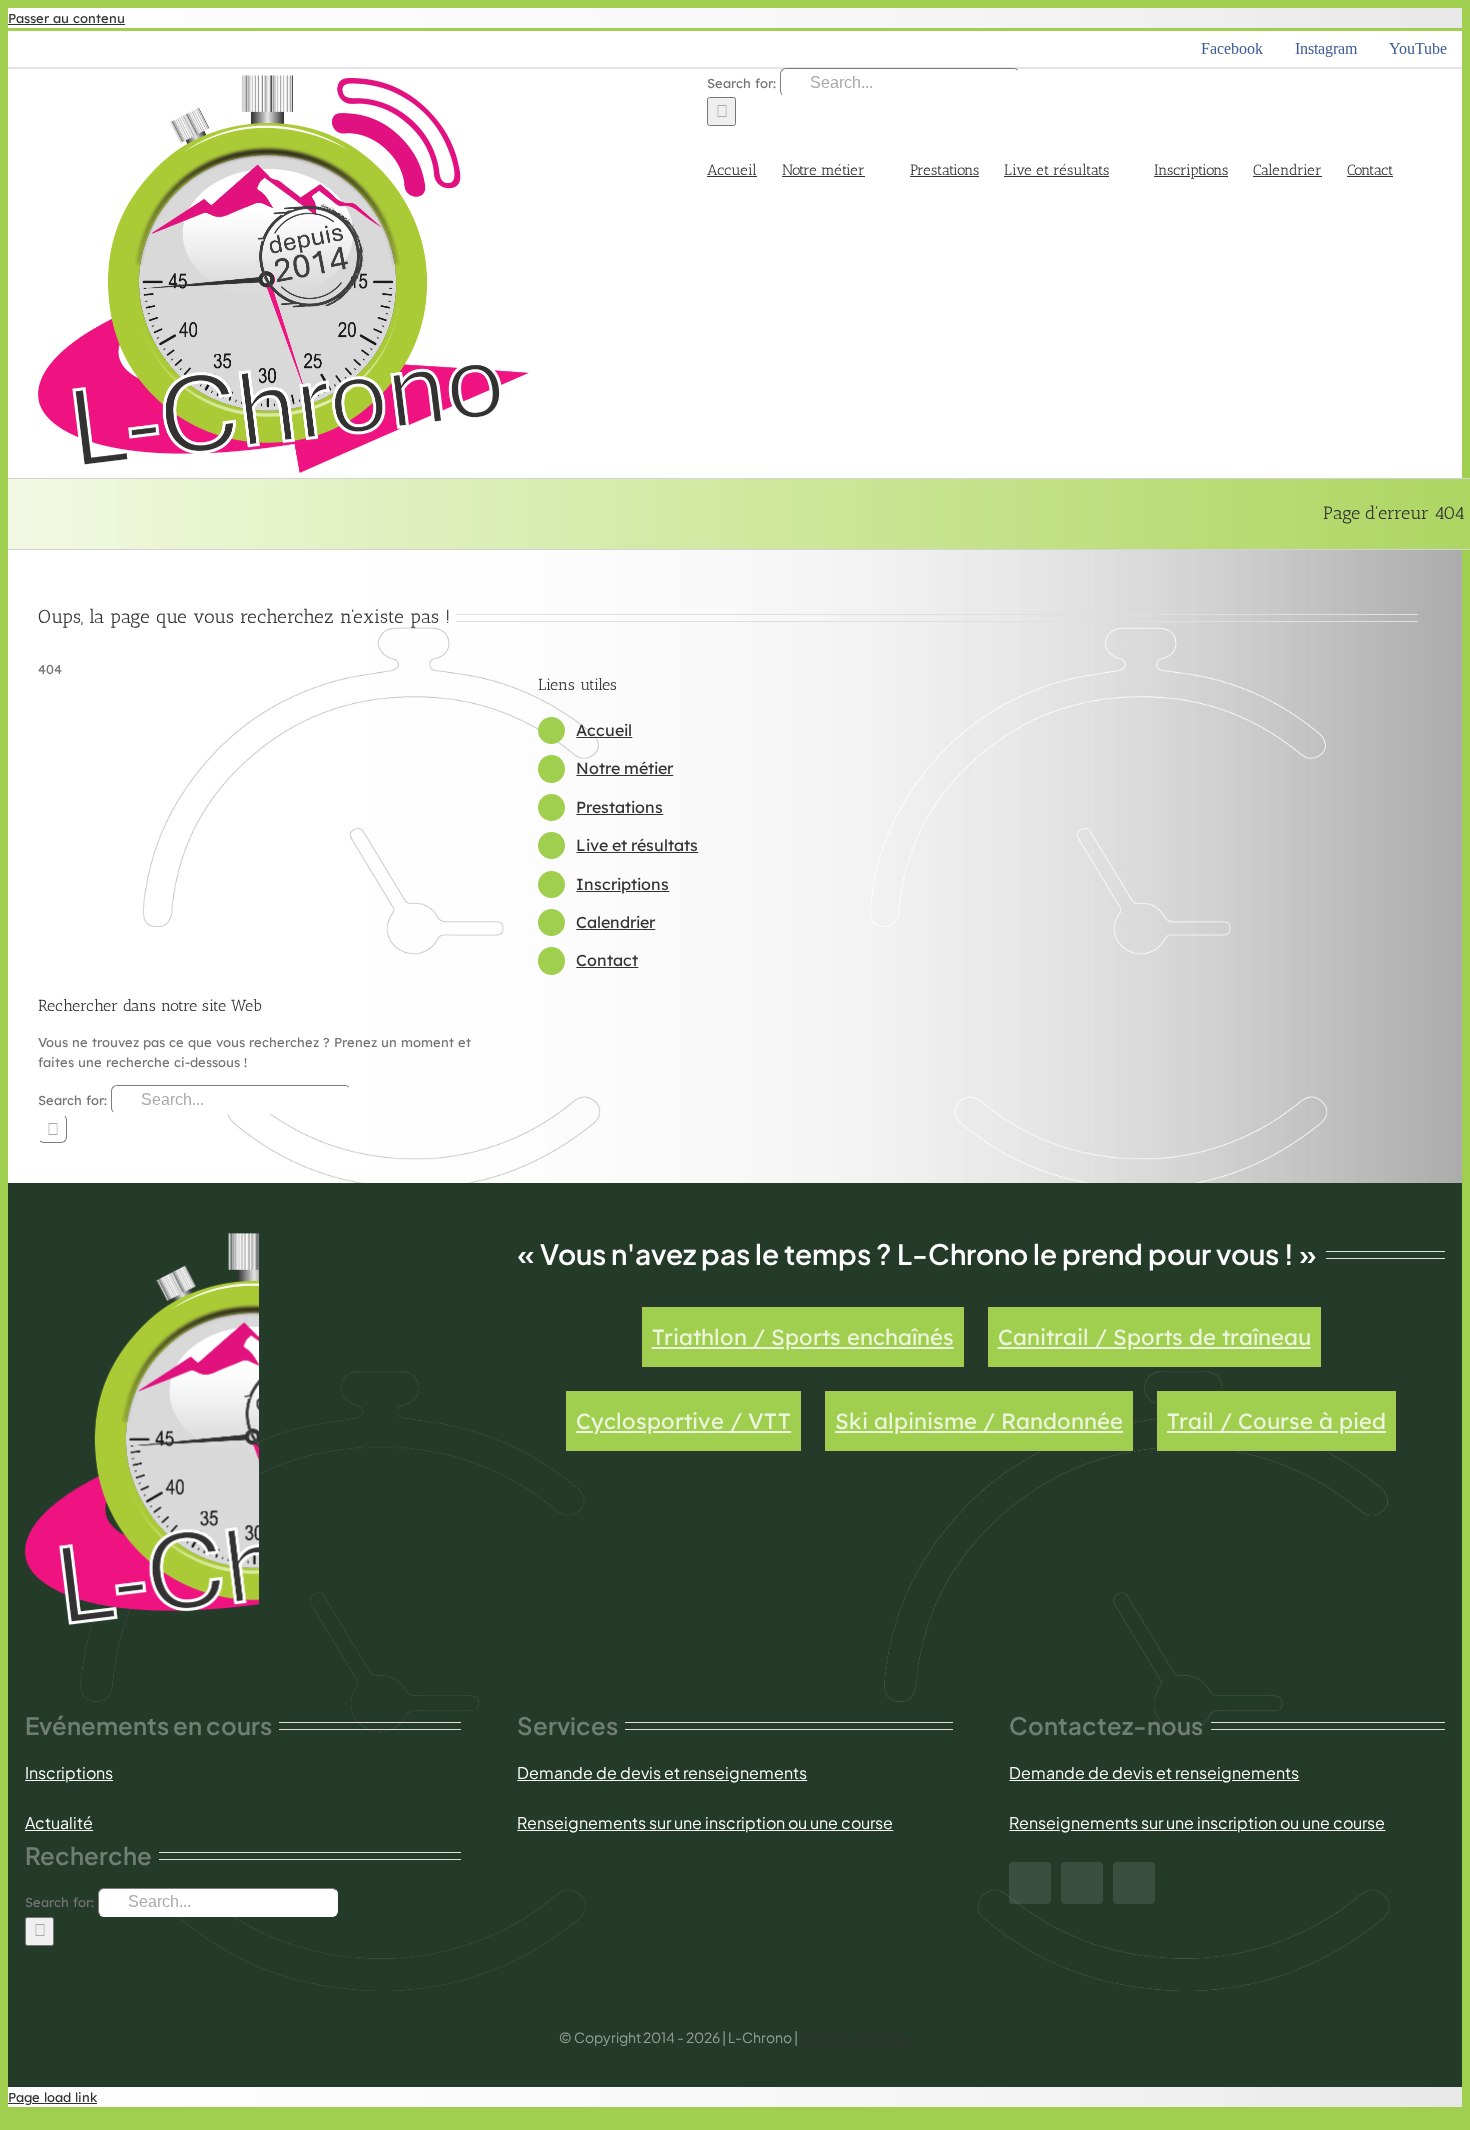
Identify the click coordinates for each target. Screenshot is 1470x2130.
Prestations (619, 807)
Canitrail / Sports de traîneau (1154, 1337)
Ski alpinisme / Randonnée (979, 1421)
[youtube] (1134, 1883)
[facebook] (1030, 1883)
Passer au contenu (66, 18)
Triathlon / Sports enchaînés (803, 1337)
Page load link (52, 2097)
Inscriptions (622, 884)
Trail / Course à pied (1276, 1421)
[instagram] (1082, 1883)
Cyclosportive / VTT (683, 1421)
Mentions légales (855, 2037)
